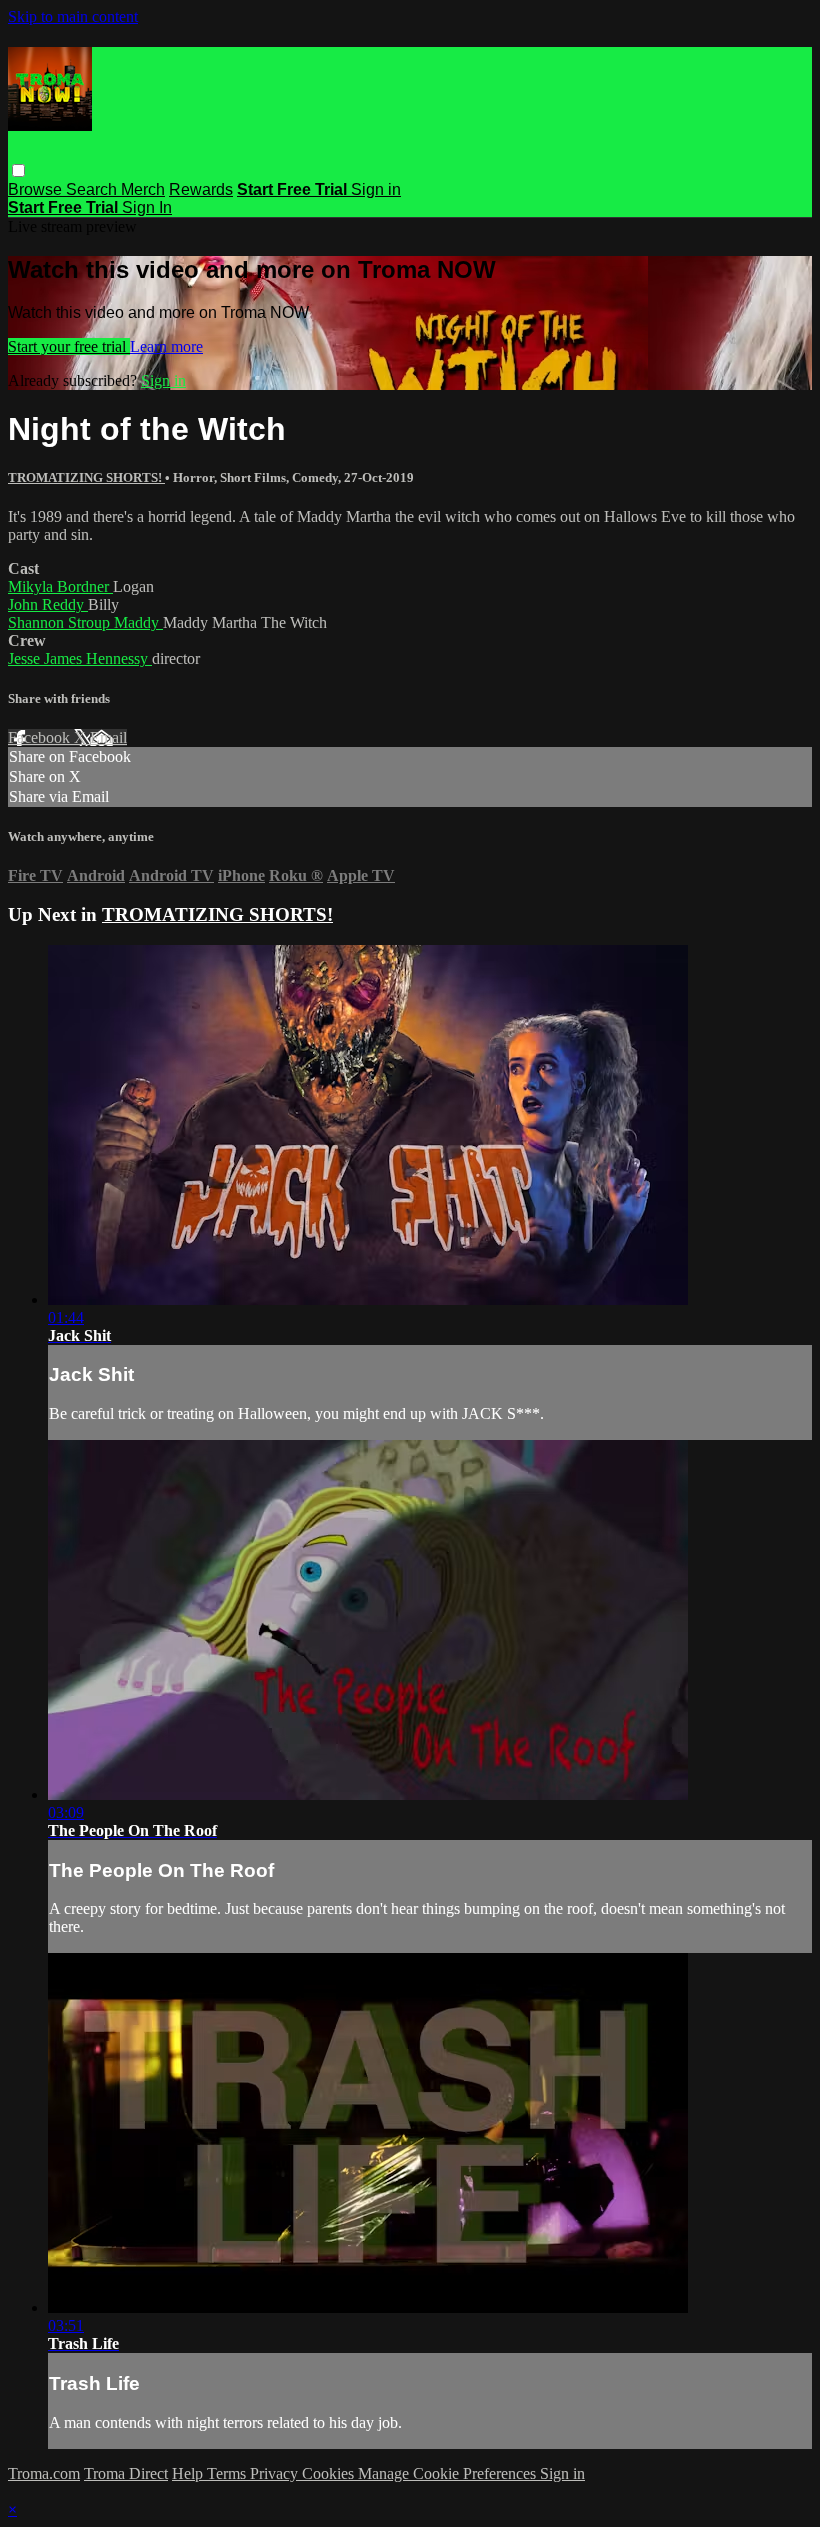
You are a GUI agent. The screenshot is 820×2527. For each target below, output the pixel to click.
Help (189, 2473)
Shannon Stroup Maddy (85, 622)
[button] (18, 170)
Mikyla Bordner (60, 586)
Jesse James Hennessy (80, 658)
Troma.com (44, 2473)
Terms (228, 2473)
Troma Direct (126, 2473)
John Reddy (48, 604)
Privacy (276, 2473)
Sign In (147, 207)
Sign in (376, 189)
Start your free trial (69, 346)
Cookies (330, 2473)
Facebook (41, 737)
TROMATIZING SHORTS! (86, 477)
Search (93, 189)
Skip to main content (73, 16)
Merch (143, 189)
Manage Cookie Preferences (449, 2473)
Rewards (201, 189)
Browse (37, 189)
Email (108, 737)
